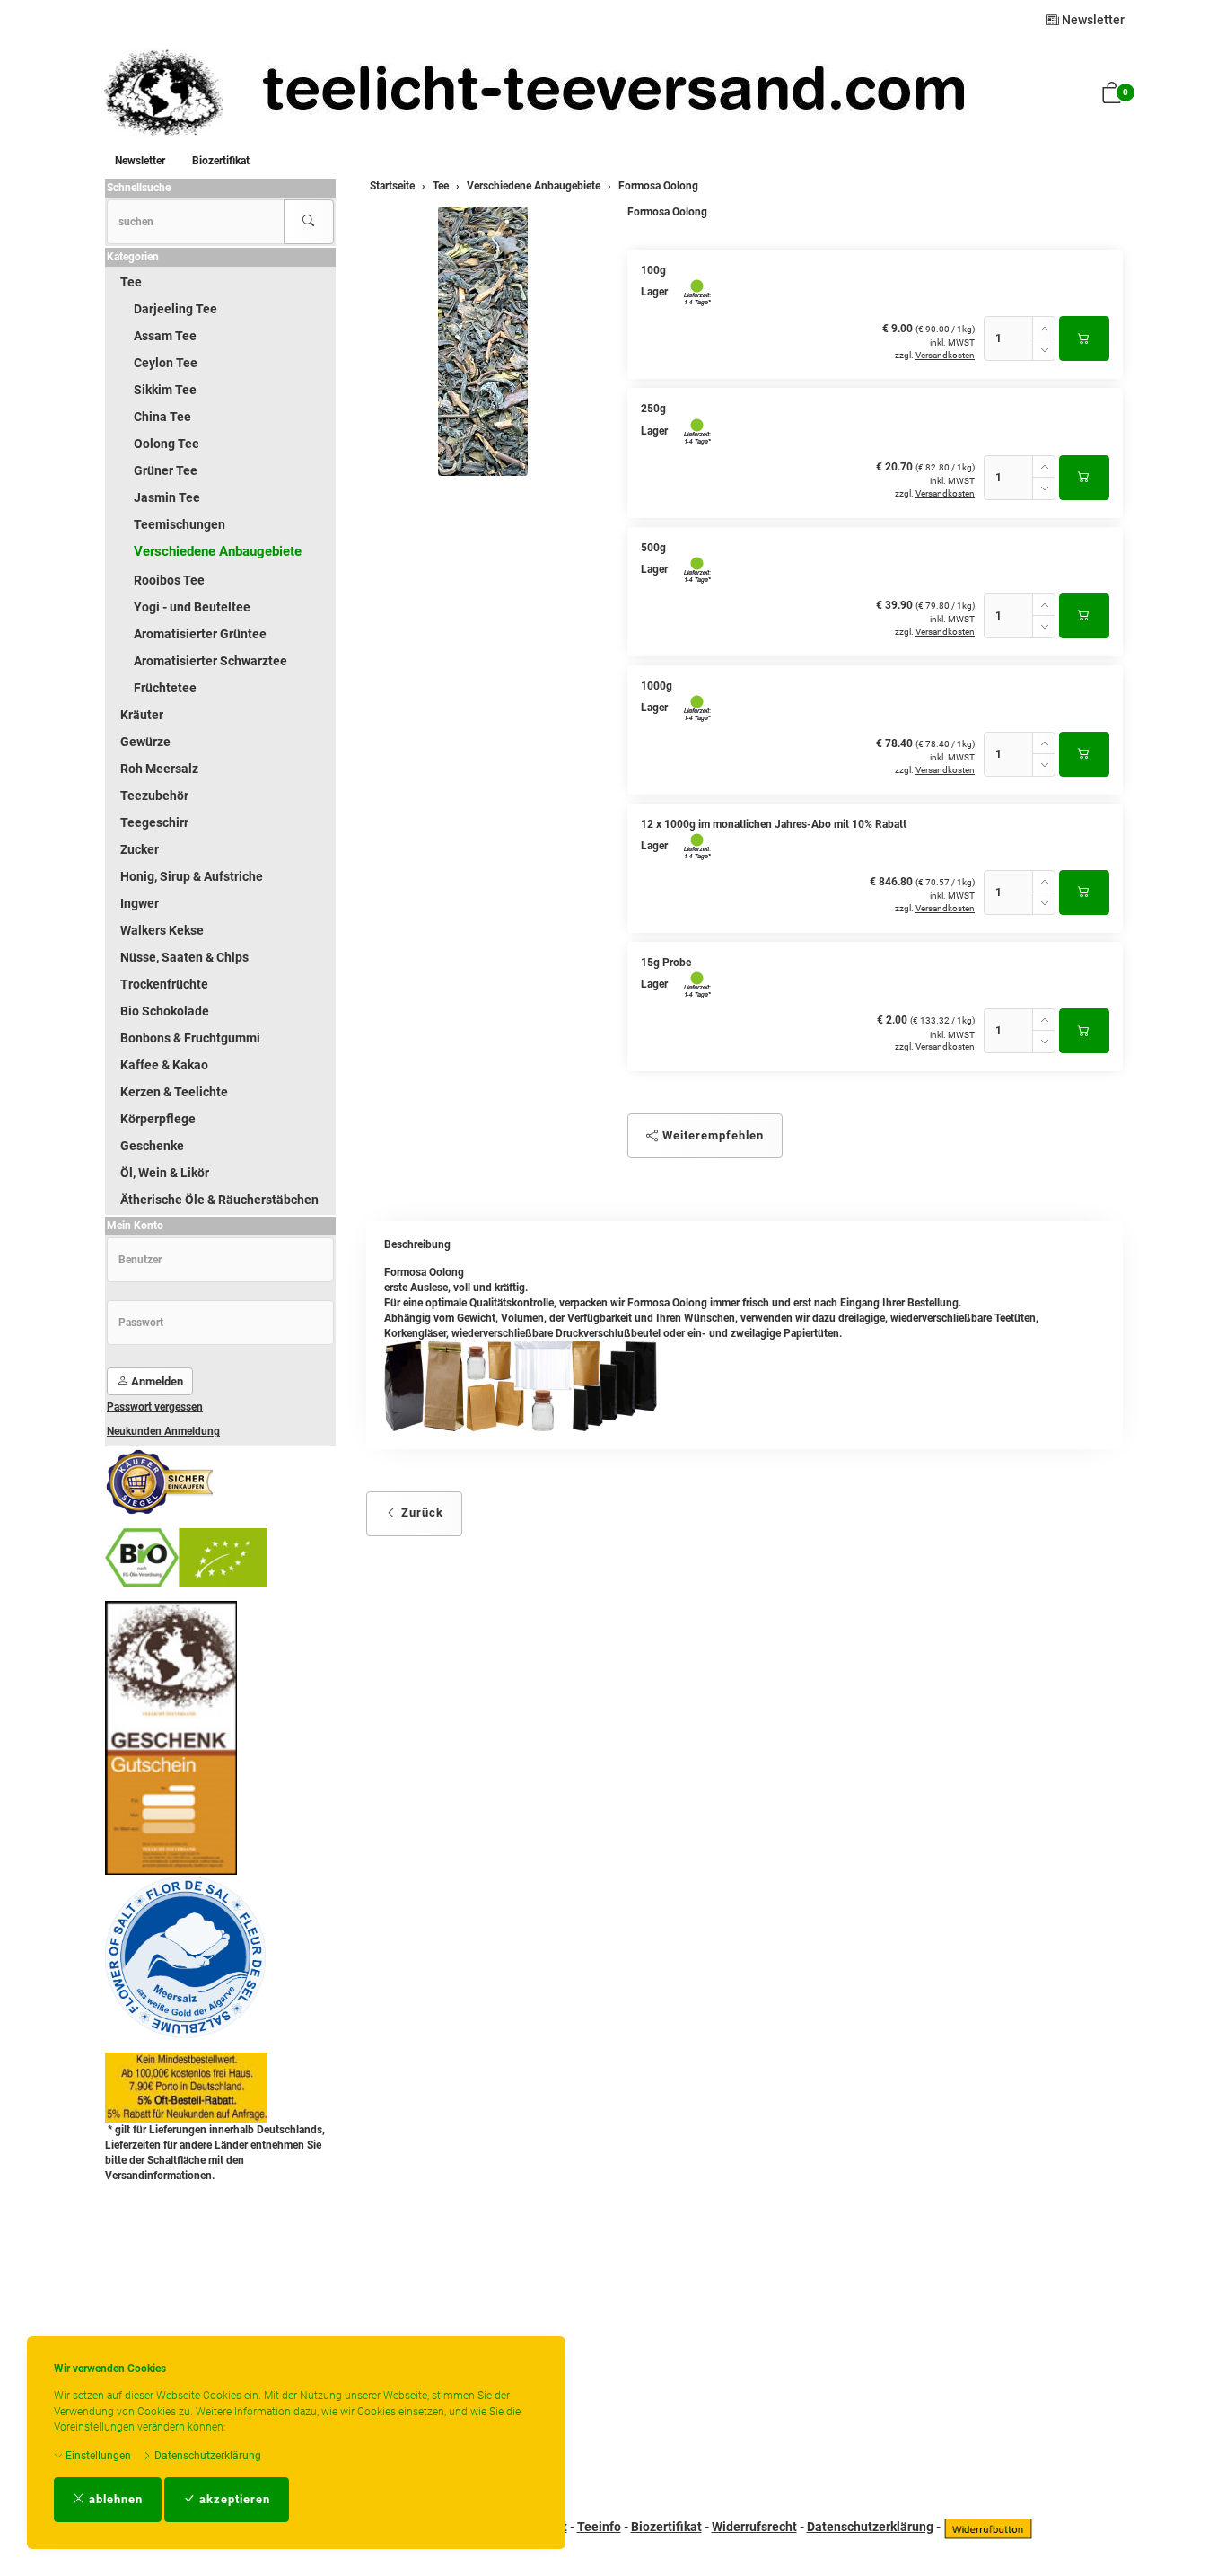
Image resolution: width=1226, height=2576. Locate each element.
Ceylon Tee (166, 363)
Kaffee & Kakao (164, 1065)
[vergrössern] (483, 341)
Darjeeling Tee (175, 309)
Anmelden (156, 1381)
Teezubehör (154, 796)
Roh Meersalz (159, 769)
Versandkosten (945, 355)
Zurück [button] (420, 1512)
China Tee (162, 417)
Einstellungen (97, 2456)
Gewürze (145, 742)
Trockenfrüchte (164, 984)
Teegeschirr (154, 822)
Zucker (140, 849)
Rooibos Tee (169, 580)
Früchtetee (165, 688)
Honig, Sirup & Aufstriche (192, 876)
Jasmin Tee (167, 497)
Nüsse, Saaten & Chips (184, 957)
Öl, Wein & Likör (165, 1173)
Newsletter (1092, 20)
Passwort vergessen (155, 1407)
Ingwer (140, 903)
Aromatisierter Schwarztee (210, 661)
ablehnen (114, 2499)
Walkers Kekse (162, 930)
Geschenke (152, 1146)
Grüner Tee (166, 470)
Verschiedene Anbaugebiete (218, 551)
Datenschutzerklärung (206, 2456)
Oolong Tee (166, 444)
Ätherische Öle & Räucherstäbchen (219, 1200)
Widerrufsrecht (754, 2527)
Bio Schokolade (165, 1011)
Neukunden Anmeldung (163, 1431)
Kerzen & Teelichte (174, 1092)
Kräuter (142, 715)
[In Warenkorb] (1084, 338)
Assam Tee (165, 336)
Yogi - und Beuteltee (192, 607)
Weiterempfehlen (711, 1135)
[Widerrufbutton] (988, 2527)
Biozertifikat (221, 161)
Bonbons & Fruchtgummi (190, 1038)
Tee (131, 282)
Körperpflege (158, 1119)
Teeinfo (599, 2527)
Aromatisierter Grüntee (200, 634)
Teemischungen (180, 524)
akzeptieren (233, 2499)
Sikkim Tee (165, 390)
